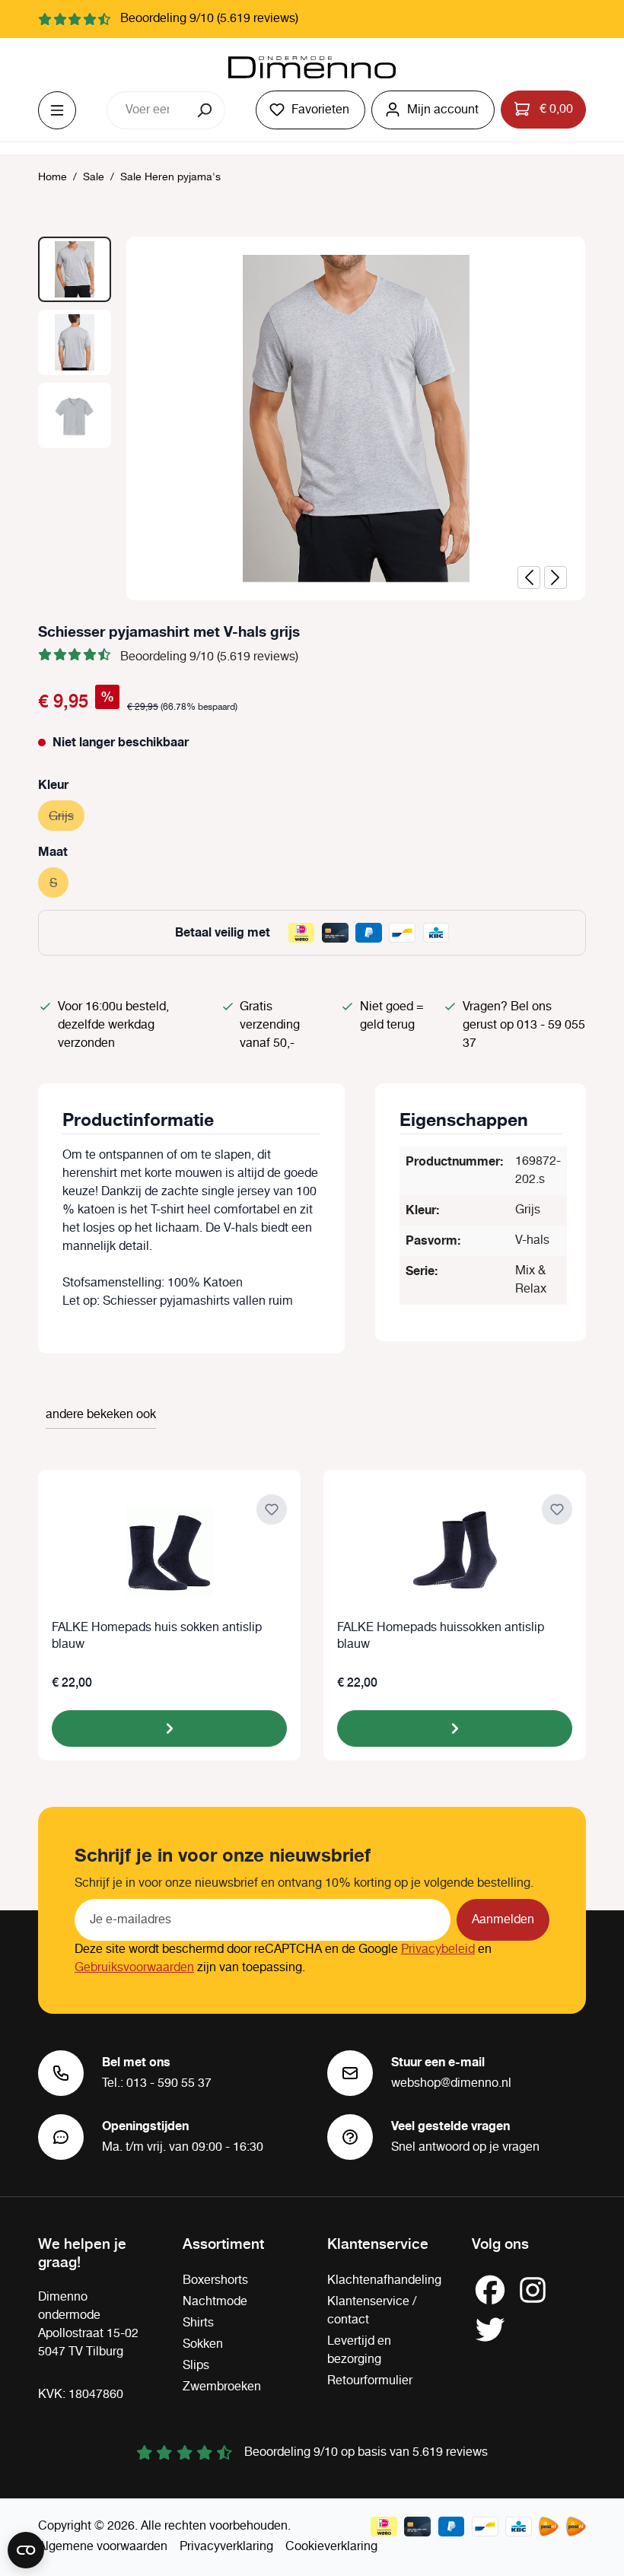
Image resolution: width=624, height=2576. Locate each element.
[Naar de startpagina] (312, 68)
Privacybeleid (438, 1949)
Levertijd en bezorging (359, 2350)
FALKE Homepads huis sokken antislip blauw (157, 1636)
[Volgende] (556, 577)
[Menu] (57, 110)
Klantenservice (378, 2243)
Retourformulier (370, 2381)
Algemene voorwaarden (103, 2547)
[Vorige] (529, 577)
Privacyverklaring (226, 2547)
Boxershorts (215, 2280)
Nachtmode (215, 2302)
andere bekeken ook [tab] (101, 1415)
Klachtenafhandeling (384, 2280)
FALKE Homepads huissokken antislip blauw (441, 1636)
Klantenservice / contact (372, 2311)
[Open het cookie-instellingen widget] (26, 2550)
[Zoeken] (206, 110)
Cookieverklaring (331, 2547)
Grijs (67, 817)
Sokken (203, 2344)
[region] (312, 418)
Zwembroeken (222, 2387)
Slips (196, 2366)
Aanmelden (503, 1920)
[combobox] (147, 110)
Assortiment (223, 2243)
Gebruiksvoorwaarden (134, 1968)
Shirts (198, 2323)
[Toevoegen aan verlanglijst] (272, 1509)
